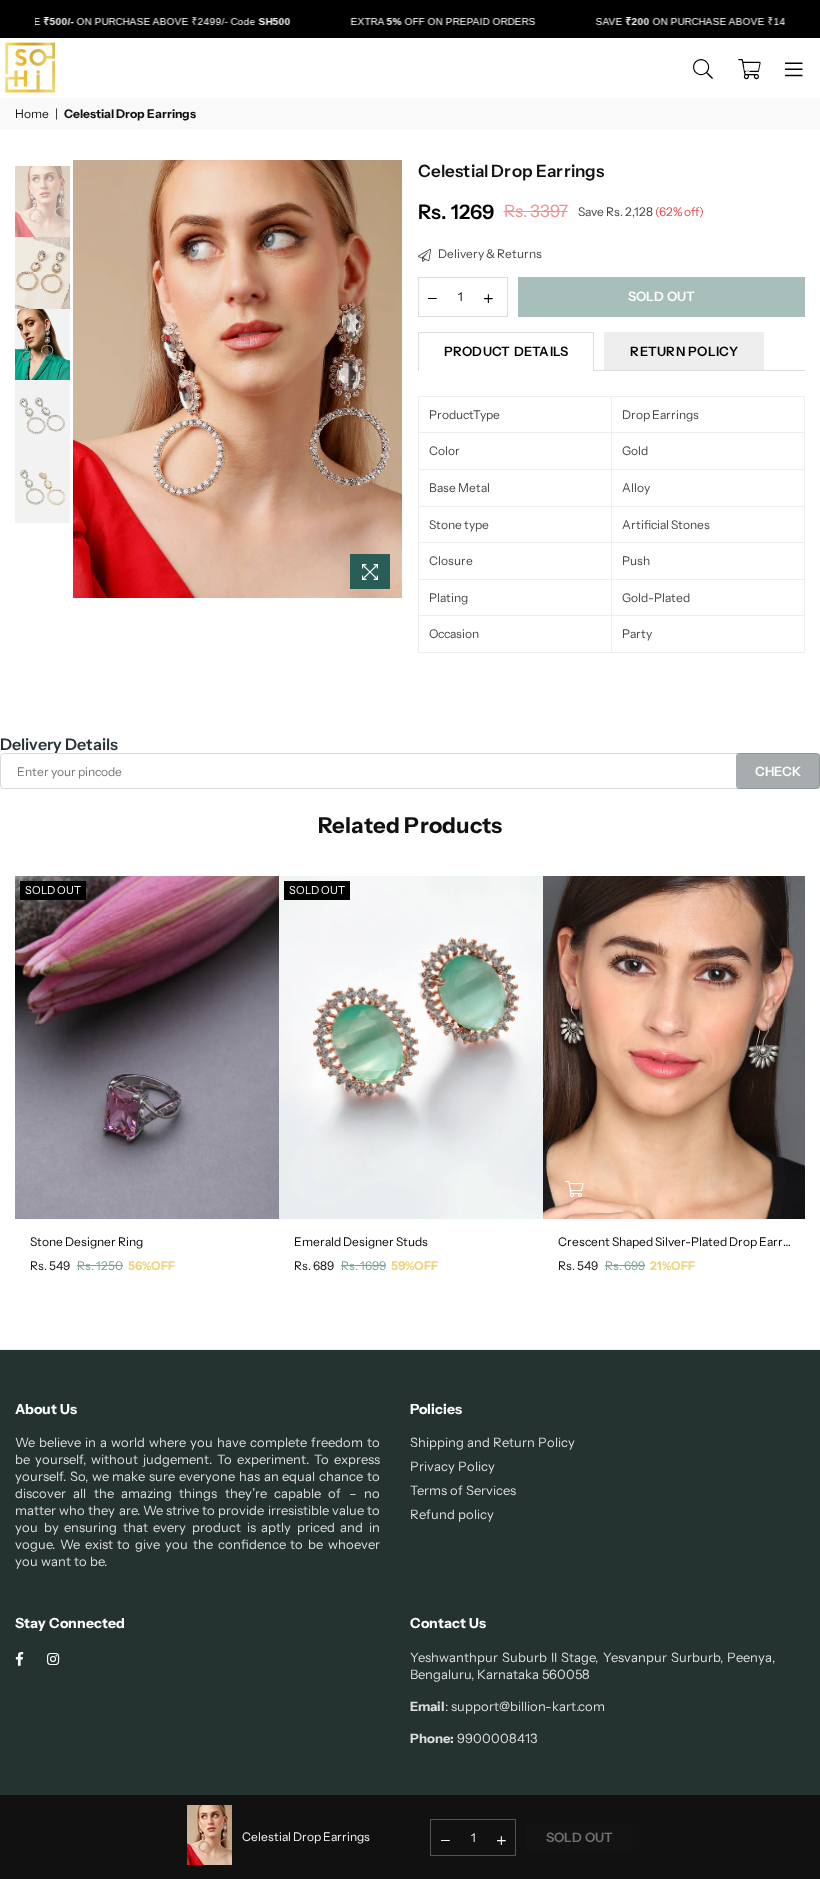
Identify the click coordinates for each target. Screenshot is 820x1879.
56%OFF (151, 1265)
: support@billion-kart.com (525, 1706)
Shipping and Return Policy (492, 1442)
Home (32, 113)
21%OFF (672, 1265)
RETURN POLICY (683, 351)
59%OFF (414, 1265)
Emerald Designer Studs (361, 1241)
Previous (90, 379)
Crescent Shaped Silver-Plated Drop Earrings (675, 1241)
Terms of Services (463, 1490)
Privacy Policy (452, 1466)
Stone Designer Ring (86, 1241)
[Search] (703, 68)
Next (385, 379)
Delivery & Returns (489, 253)
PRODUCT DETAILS (506, 351)
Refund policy (452, 1514)
